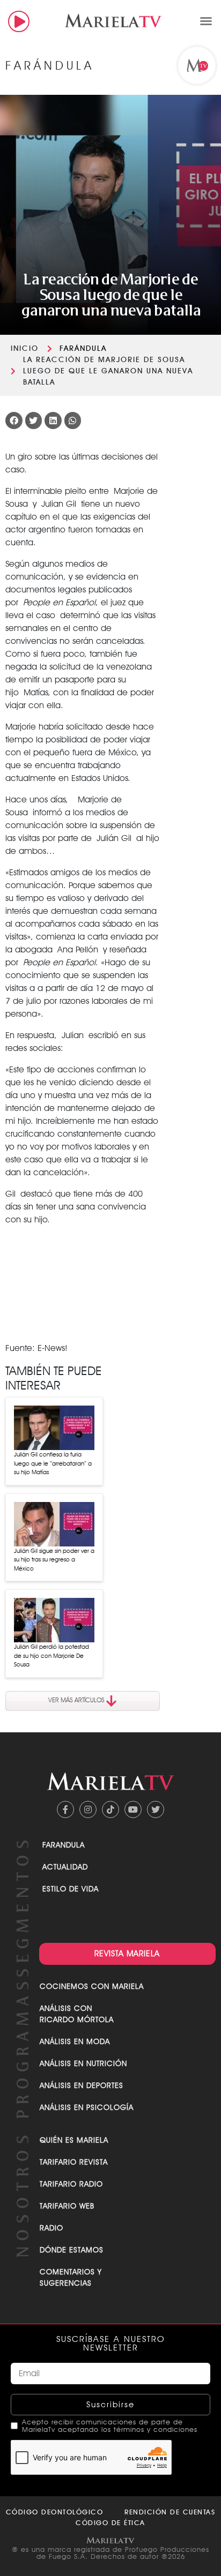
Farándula (83, 348)
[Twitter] (156, 1809)
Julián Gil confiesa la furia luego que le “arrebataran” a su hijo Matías (53, 1463)
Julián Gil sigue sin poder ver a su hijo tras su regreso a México (54, 1560)
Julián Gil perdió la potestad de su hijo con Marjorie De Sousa (51, 1655)
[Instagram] (88, 1809)
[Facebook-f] (65, 1809)
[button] (206, 21)
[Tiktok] (110, 1809)
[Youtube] (133, 1809)
